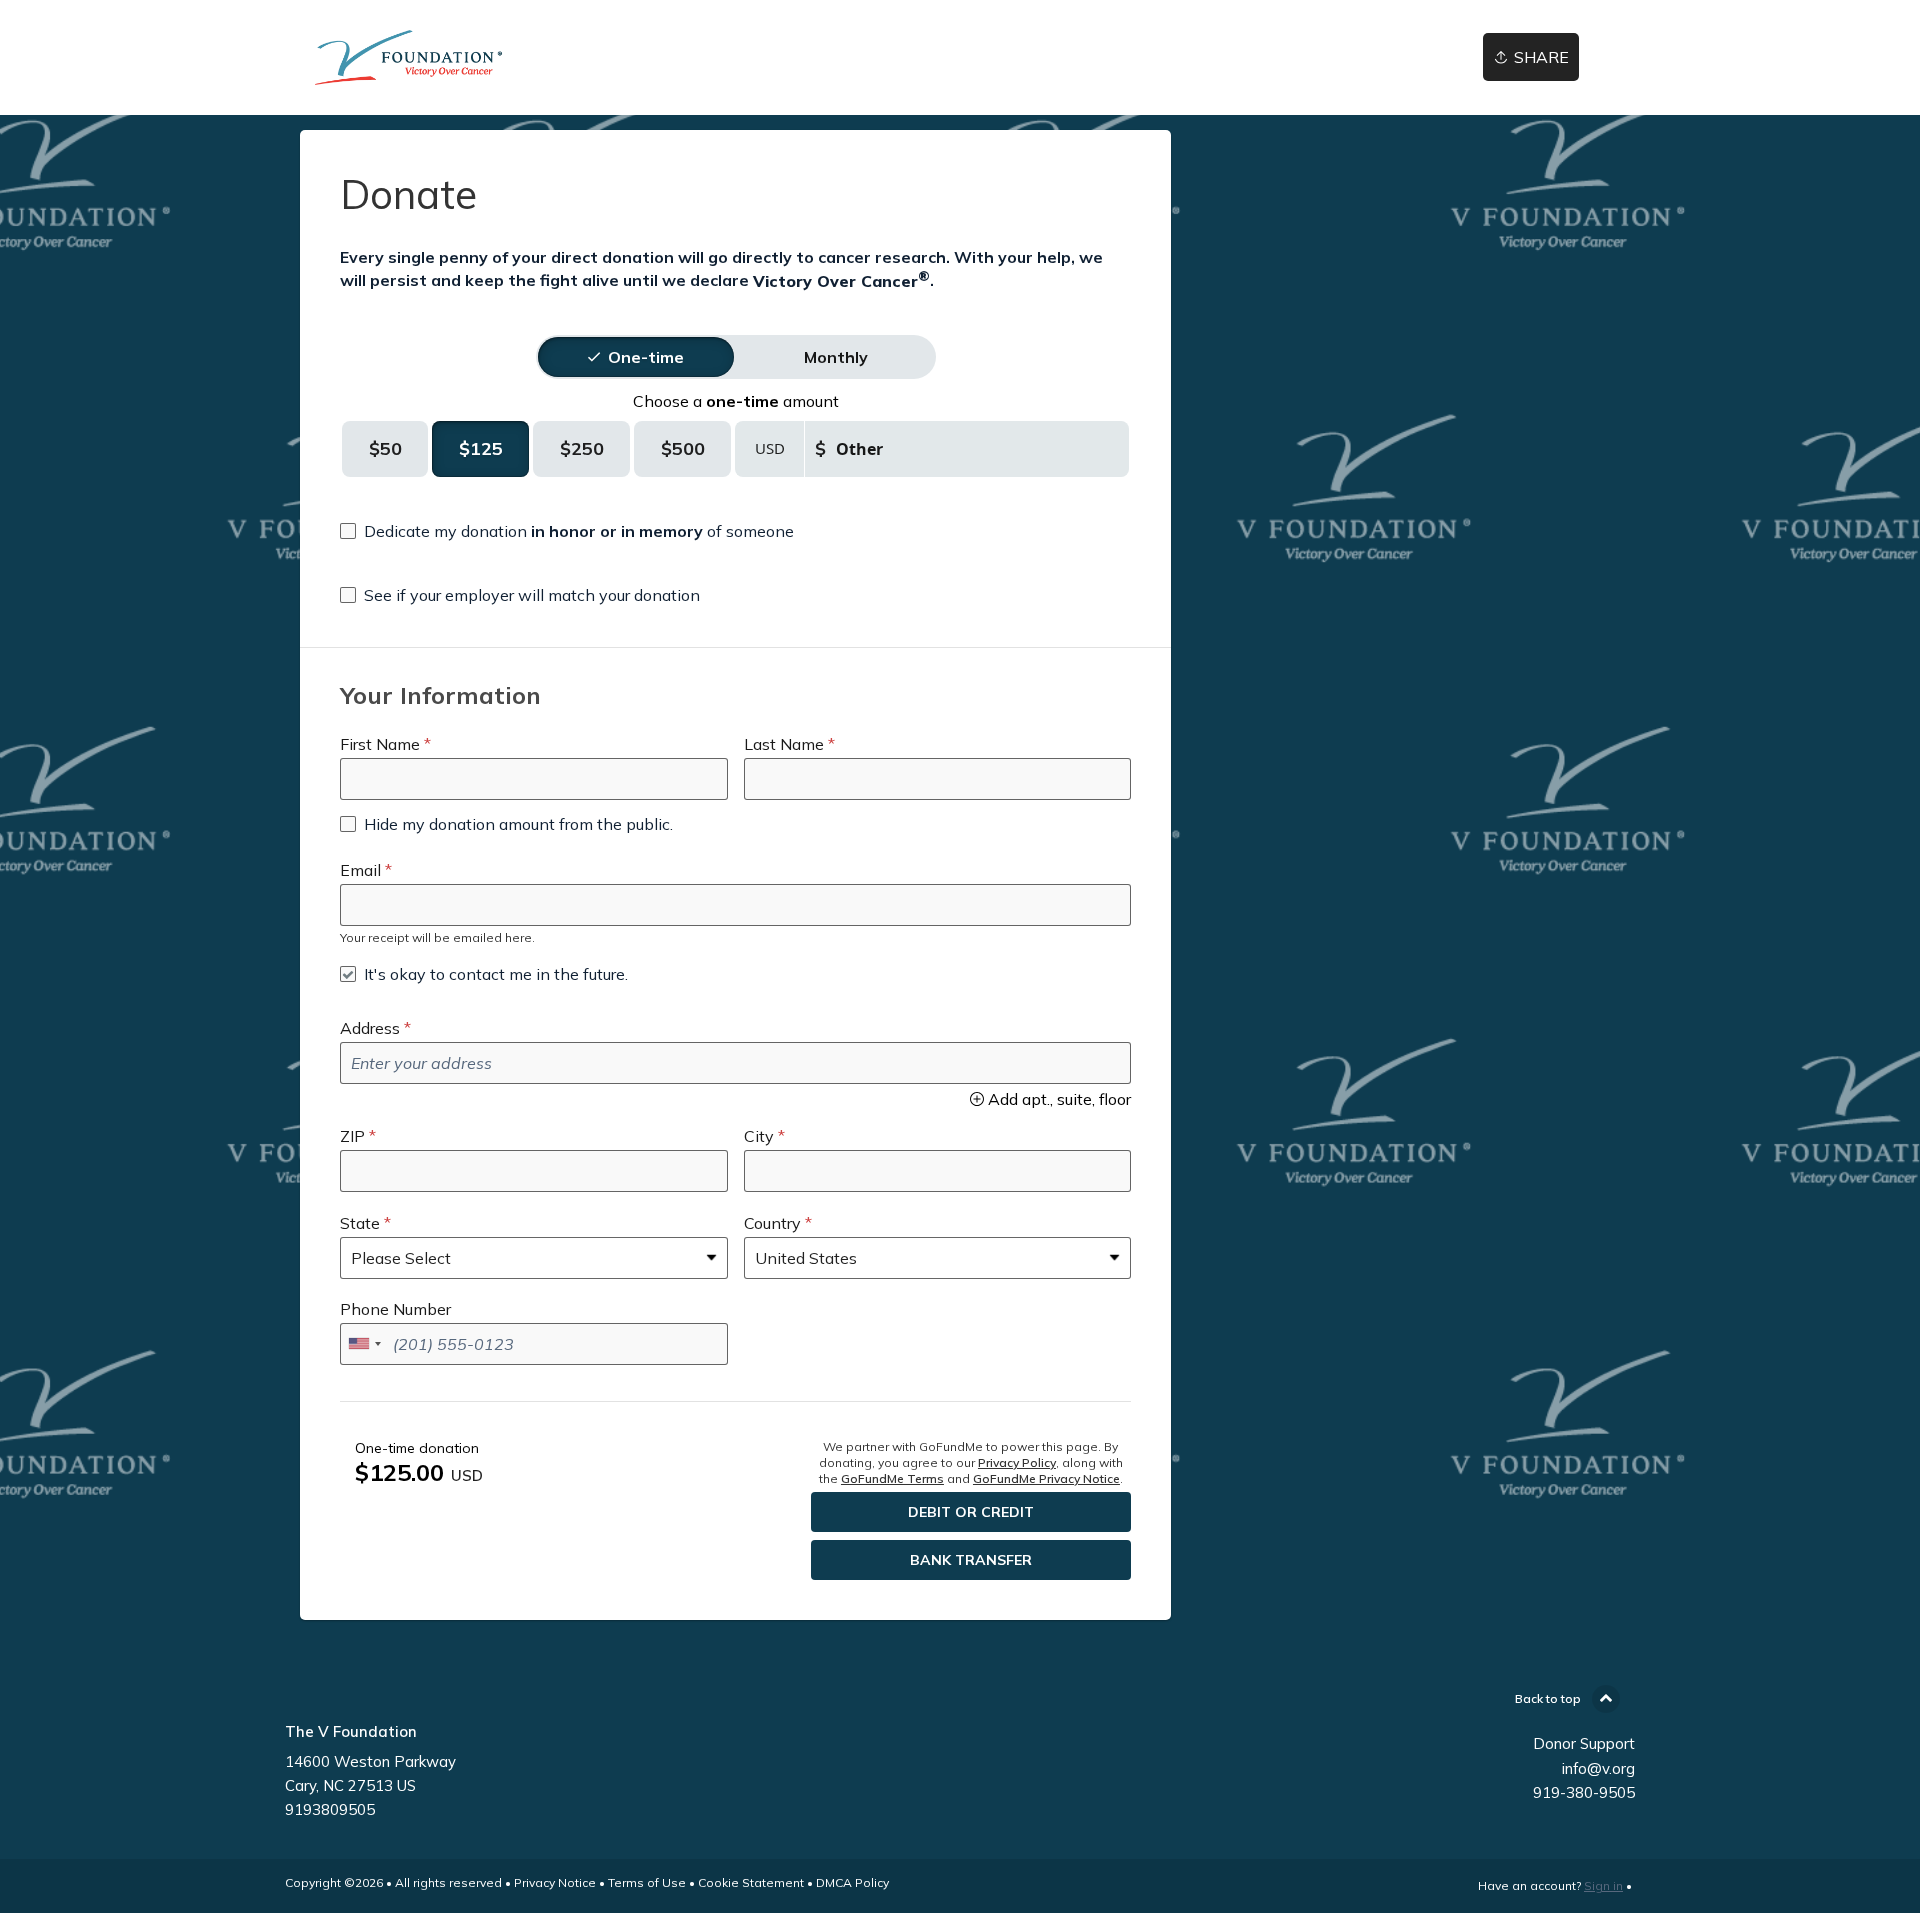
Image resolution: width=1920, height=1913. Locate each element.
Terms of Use (647, 1882)
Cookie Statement (751, 1882)
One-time (646, 357)
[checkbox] (567, 531)
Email (360, 870)
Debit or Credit (971, 1512)
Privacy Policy (1017, 1462)
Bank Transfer (971, 1560)
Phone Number (395, 1309)
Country (772, 1223)
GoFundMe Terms (892, 1478)
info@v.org (1598, 1768)
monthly (836, 357)
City (759, 1136)
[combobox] (364, 1344)
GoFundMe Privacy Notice (1046, 1478)
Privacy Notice (555, 1882)
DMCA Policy (852, 1882)
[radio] (646, 357)
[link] (478, 57)
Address (370, 1028)
